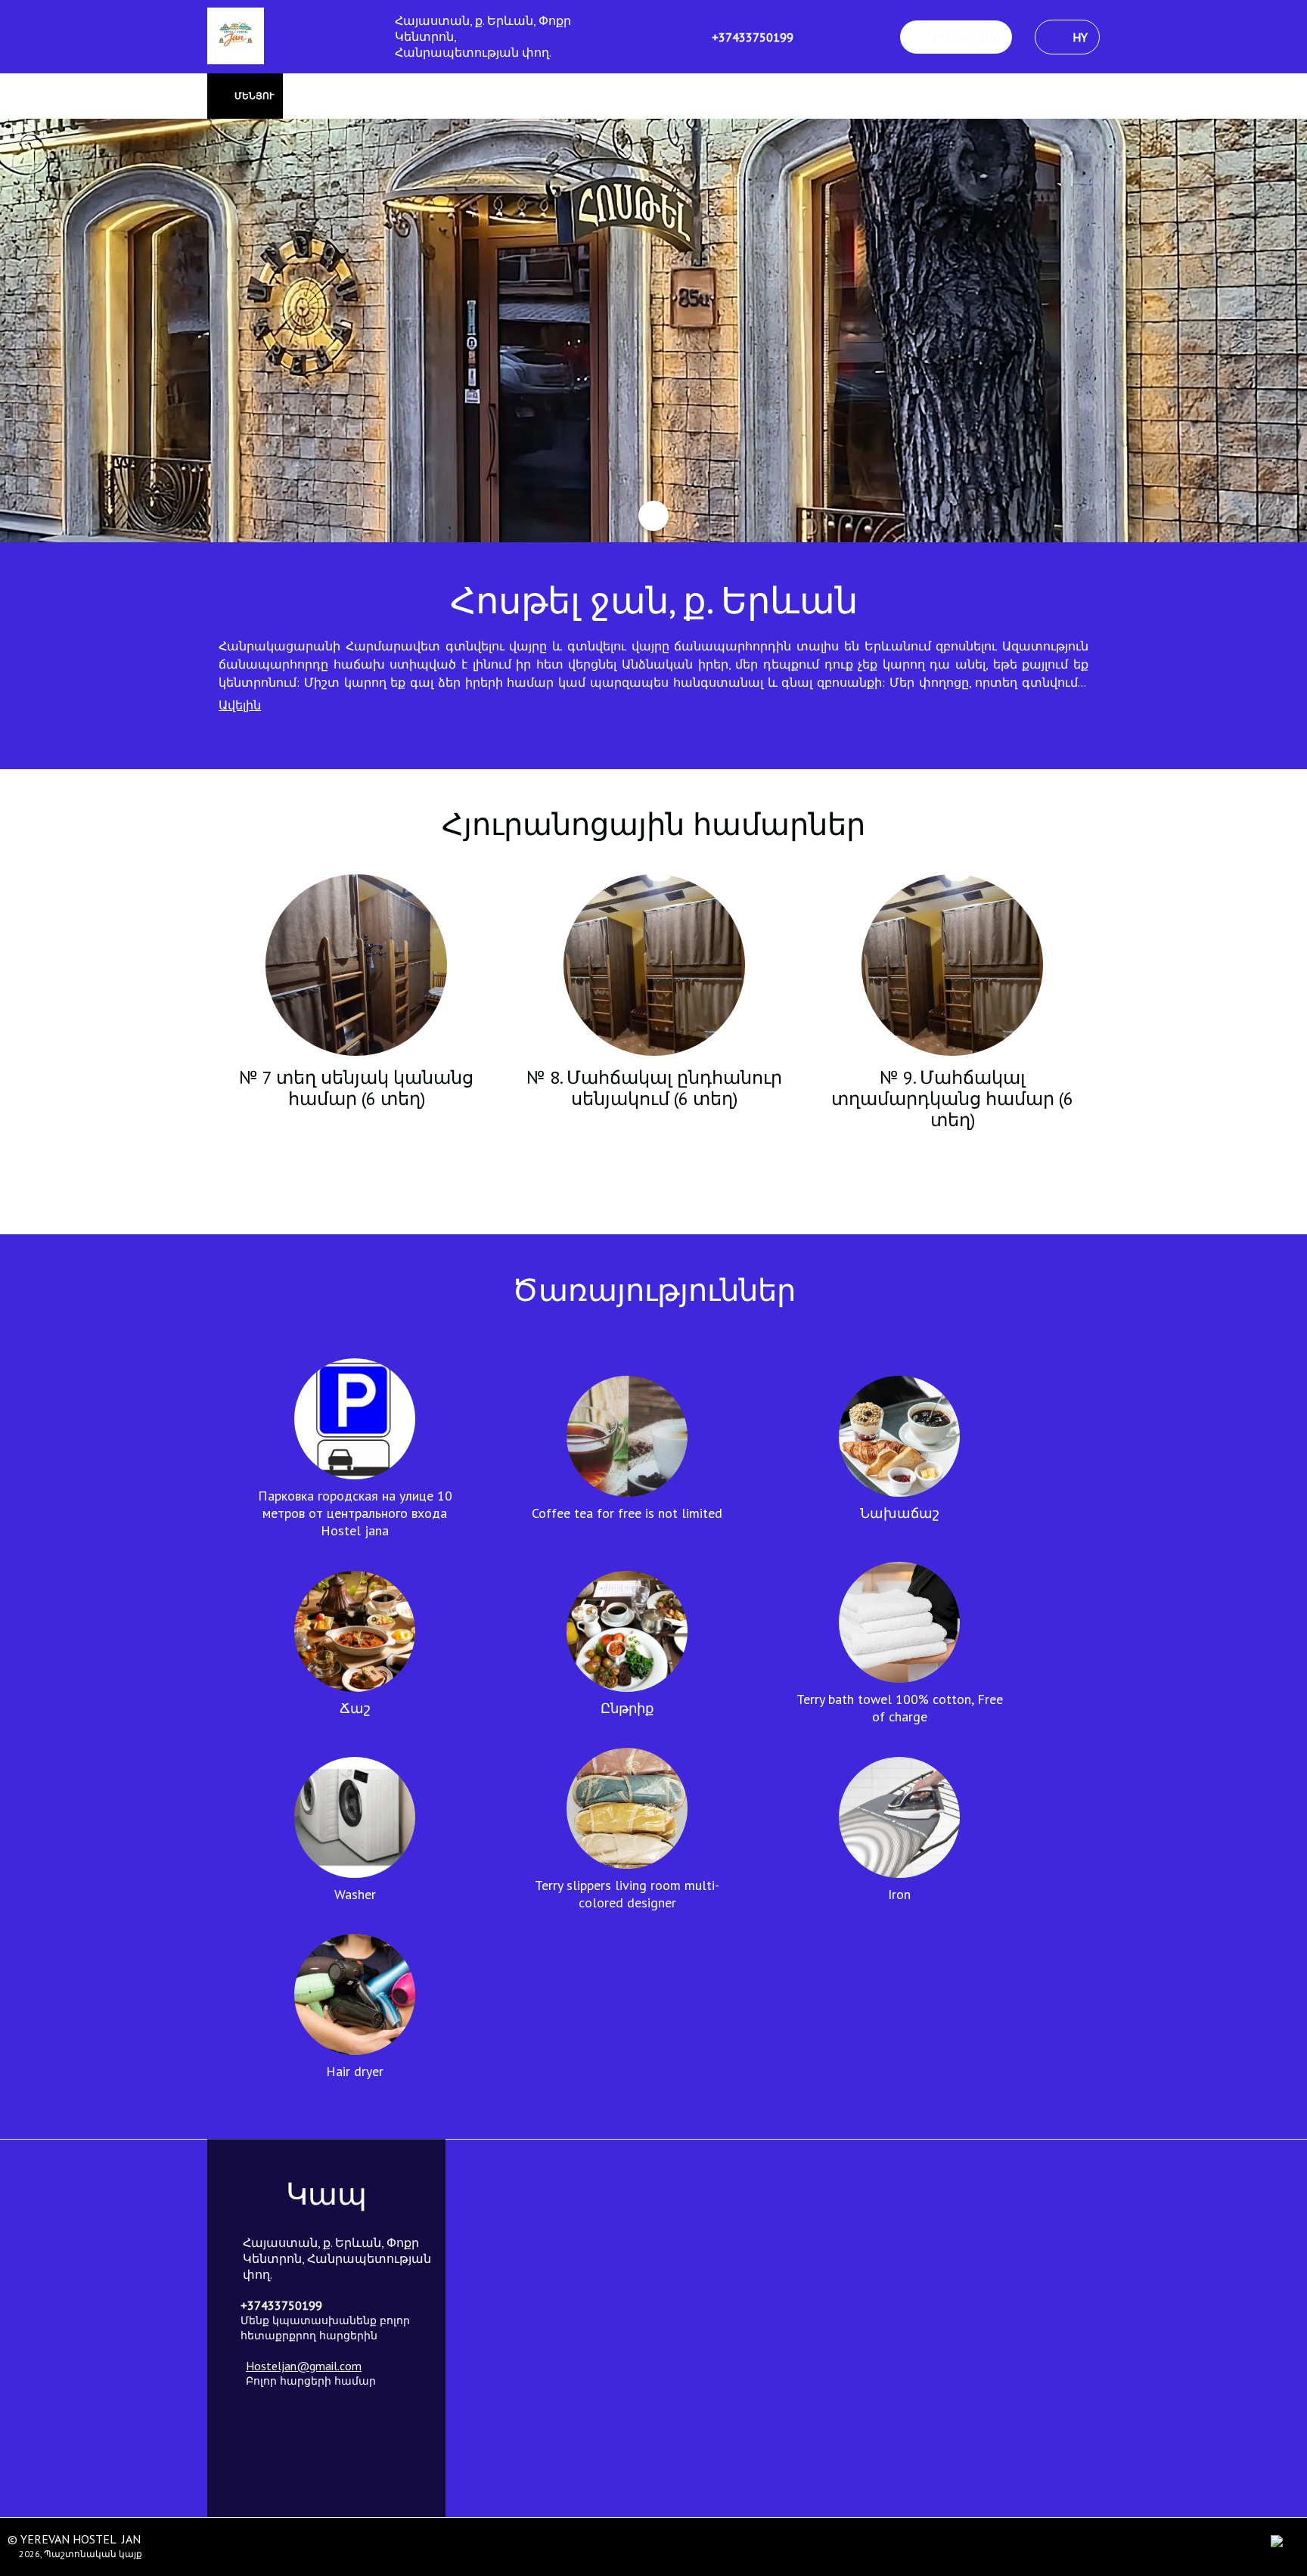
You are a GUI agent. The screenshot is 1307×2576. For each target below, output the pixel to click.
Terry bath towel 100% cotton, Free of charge (900, 1708)
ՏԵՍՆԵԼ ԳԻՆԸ (357, 1137)
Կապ (326, 2193)
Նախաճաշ (900, 1513)
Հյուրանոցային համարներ (653, 824)
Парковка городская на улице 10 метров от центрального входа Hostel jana (355, 1513)
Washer (355, 1894)
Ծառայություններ (654, 1290)
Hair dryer (355, 2071)
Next (1081, 1018)
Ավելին (240, 705)
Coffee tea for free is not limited (627, 1513)
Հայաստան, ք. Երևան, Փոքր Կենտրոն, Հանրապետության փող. (483, 36)
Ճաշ (355, 1708)
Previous (226, 1018)
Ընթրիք (627, 1708)
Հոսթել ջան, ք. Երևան (654, 600)
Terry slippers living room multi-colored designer (627, 1894)
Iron (899, 1894)
